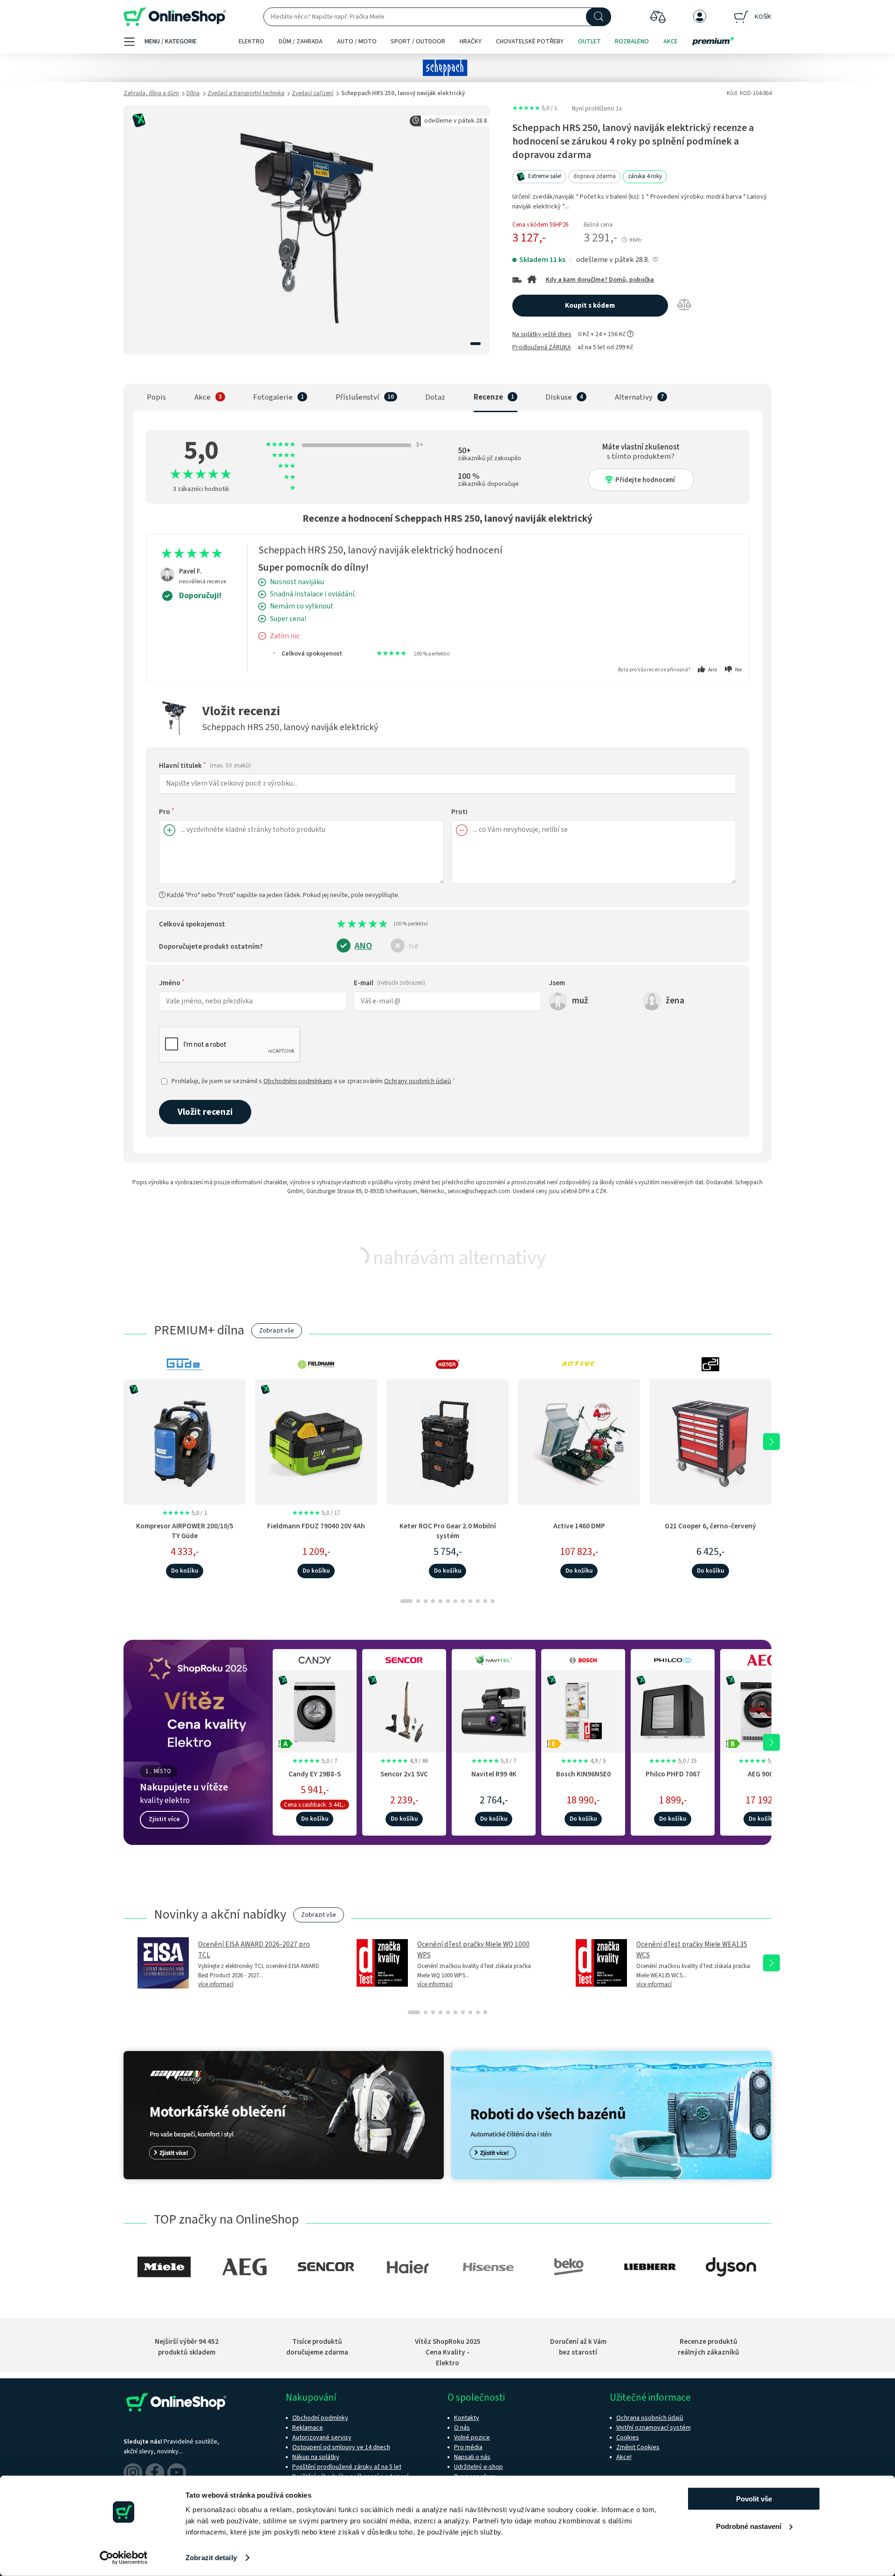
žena (675, 1000)
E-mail (389, 983)
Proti (459, 812)
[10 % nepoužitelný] (339, 924)
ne (414, 946)
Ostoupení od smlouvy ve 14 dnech (341, 2447)
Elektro (251, 41)
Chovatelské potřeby (530, 41)
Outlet (589, 41)
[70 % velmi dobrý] (371, 924)
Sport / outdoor (418, 41)
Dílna (193, 93)
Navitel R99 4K (494, 1774)
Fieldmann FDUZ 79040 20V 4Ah (316, 1526)
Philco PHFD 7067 (673, 1774)
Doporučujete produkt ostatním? (211, 946)
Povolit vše (754, 2499)
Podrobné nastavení (749, 2526)
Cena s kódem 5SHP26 (540, 225)
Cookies (628, 2438)
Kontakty (467, 2418)
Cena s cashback (305, 1805)
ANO (363, 946)
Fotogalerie (273, 397)
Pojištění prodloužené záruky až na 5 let (347, 2467)
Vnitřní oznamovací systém (654, 2428)
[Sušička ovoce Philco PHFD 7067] (673, 1710)
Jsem (557, 983)
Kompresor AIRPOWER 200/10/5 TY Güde (185, 1531)
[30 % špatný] (350, 924)
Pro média (468, 2447)
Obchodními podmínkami (298, 1081)
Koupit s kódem (590, 306)
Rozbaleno (632, 41)
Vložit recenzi (205, 1112)
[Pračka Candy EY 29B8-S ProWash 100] (315, 1710)
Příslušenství (358, 397)
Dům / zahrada (301, 41)
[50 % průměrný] (360, 924)
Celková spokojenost (192, 924)
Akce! (624, 2457)
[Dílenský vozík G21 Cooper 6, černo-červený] (710, 1442)
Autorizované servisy (322, 2438)
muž (580, 1000)
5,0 (535, 108)
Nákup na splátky (316, 2457)
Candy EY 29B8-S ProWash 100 (315, 1779)
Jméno (172, 983)
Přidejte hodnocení (645, 480)
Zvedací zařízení (313, 93)
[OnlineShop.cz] (175, 17)
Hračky (471, 41)
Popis (156, 397)
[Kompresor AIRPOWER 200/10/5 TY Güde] (185, 1442)
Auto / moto (357, 41)
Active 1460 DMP (579, 1526)
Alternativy (634, 397)
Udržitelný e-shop (478, 2467)
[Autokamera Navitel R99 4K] (494, 1710)
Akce (671, 41)
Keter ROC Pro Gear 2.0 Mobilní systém (448, 1531)
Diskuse (559, 397)
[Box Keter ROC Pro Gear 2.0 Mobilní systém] (447, 1442)
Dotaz (435, 397)
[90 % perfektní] (381, 924)
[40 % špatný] (355, 924)
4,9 (404, 1761)
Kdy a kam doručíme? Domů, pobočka (600, 280)
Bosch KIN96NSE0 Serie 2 (583, 1779)
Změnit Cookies (638, 2447)
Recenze (488, 397)
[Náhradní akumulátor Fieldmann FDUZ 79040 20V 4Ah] (316, 1442)
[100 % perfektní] (386, 924)
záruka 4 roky (645, 176)
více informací (216, 1984)
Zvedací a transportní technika (246, 93)
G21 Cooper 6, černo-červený (710, 1526)
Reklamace (308, 2428)
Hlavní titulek (205, 766)
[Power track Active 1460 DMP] (579, 1442)
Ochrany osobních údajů (418, 1081)
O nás (462, 2428)
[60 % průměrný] (365, 924)
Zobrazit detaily (211, 2558)
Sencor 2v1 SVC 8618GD (404, 1779)
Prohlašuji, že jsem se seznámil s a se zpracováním (313, 1081)
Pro (167, 812)
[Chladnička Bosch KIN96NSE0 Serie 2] (583, 1710)
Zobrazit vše (277, 1331)
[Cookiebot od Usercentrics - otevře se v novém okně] (124, 2558)
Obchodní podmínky (320, 2418)
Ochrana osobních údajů (650, 2418)
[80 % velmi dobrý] (376, 924)
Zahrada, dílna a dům (151, 93)
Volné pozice (472, 2438)
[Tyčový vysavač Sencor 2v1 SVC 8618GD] (404, 1710)
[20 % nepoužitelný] (345, 924)
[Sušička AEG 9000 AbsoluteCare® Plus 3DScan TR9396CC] (762, 1710)
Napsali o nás (472, 2457)
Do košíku (185, 1571)
